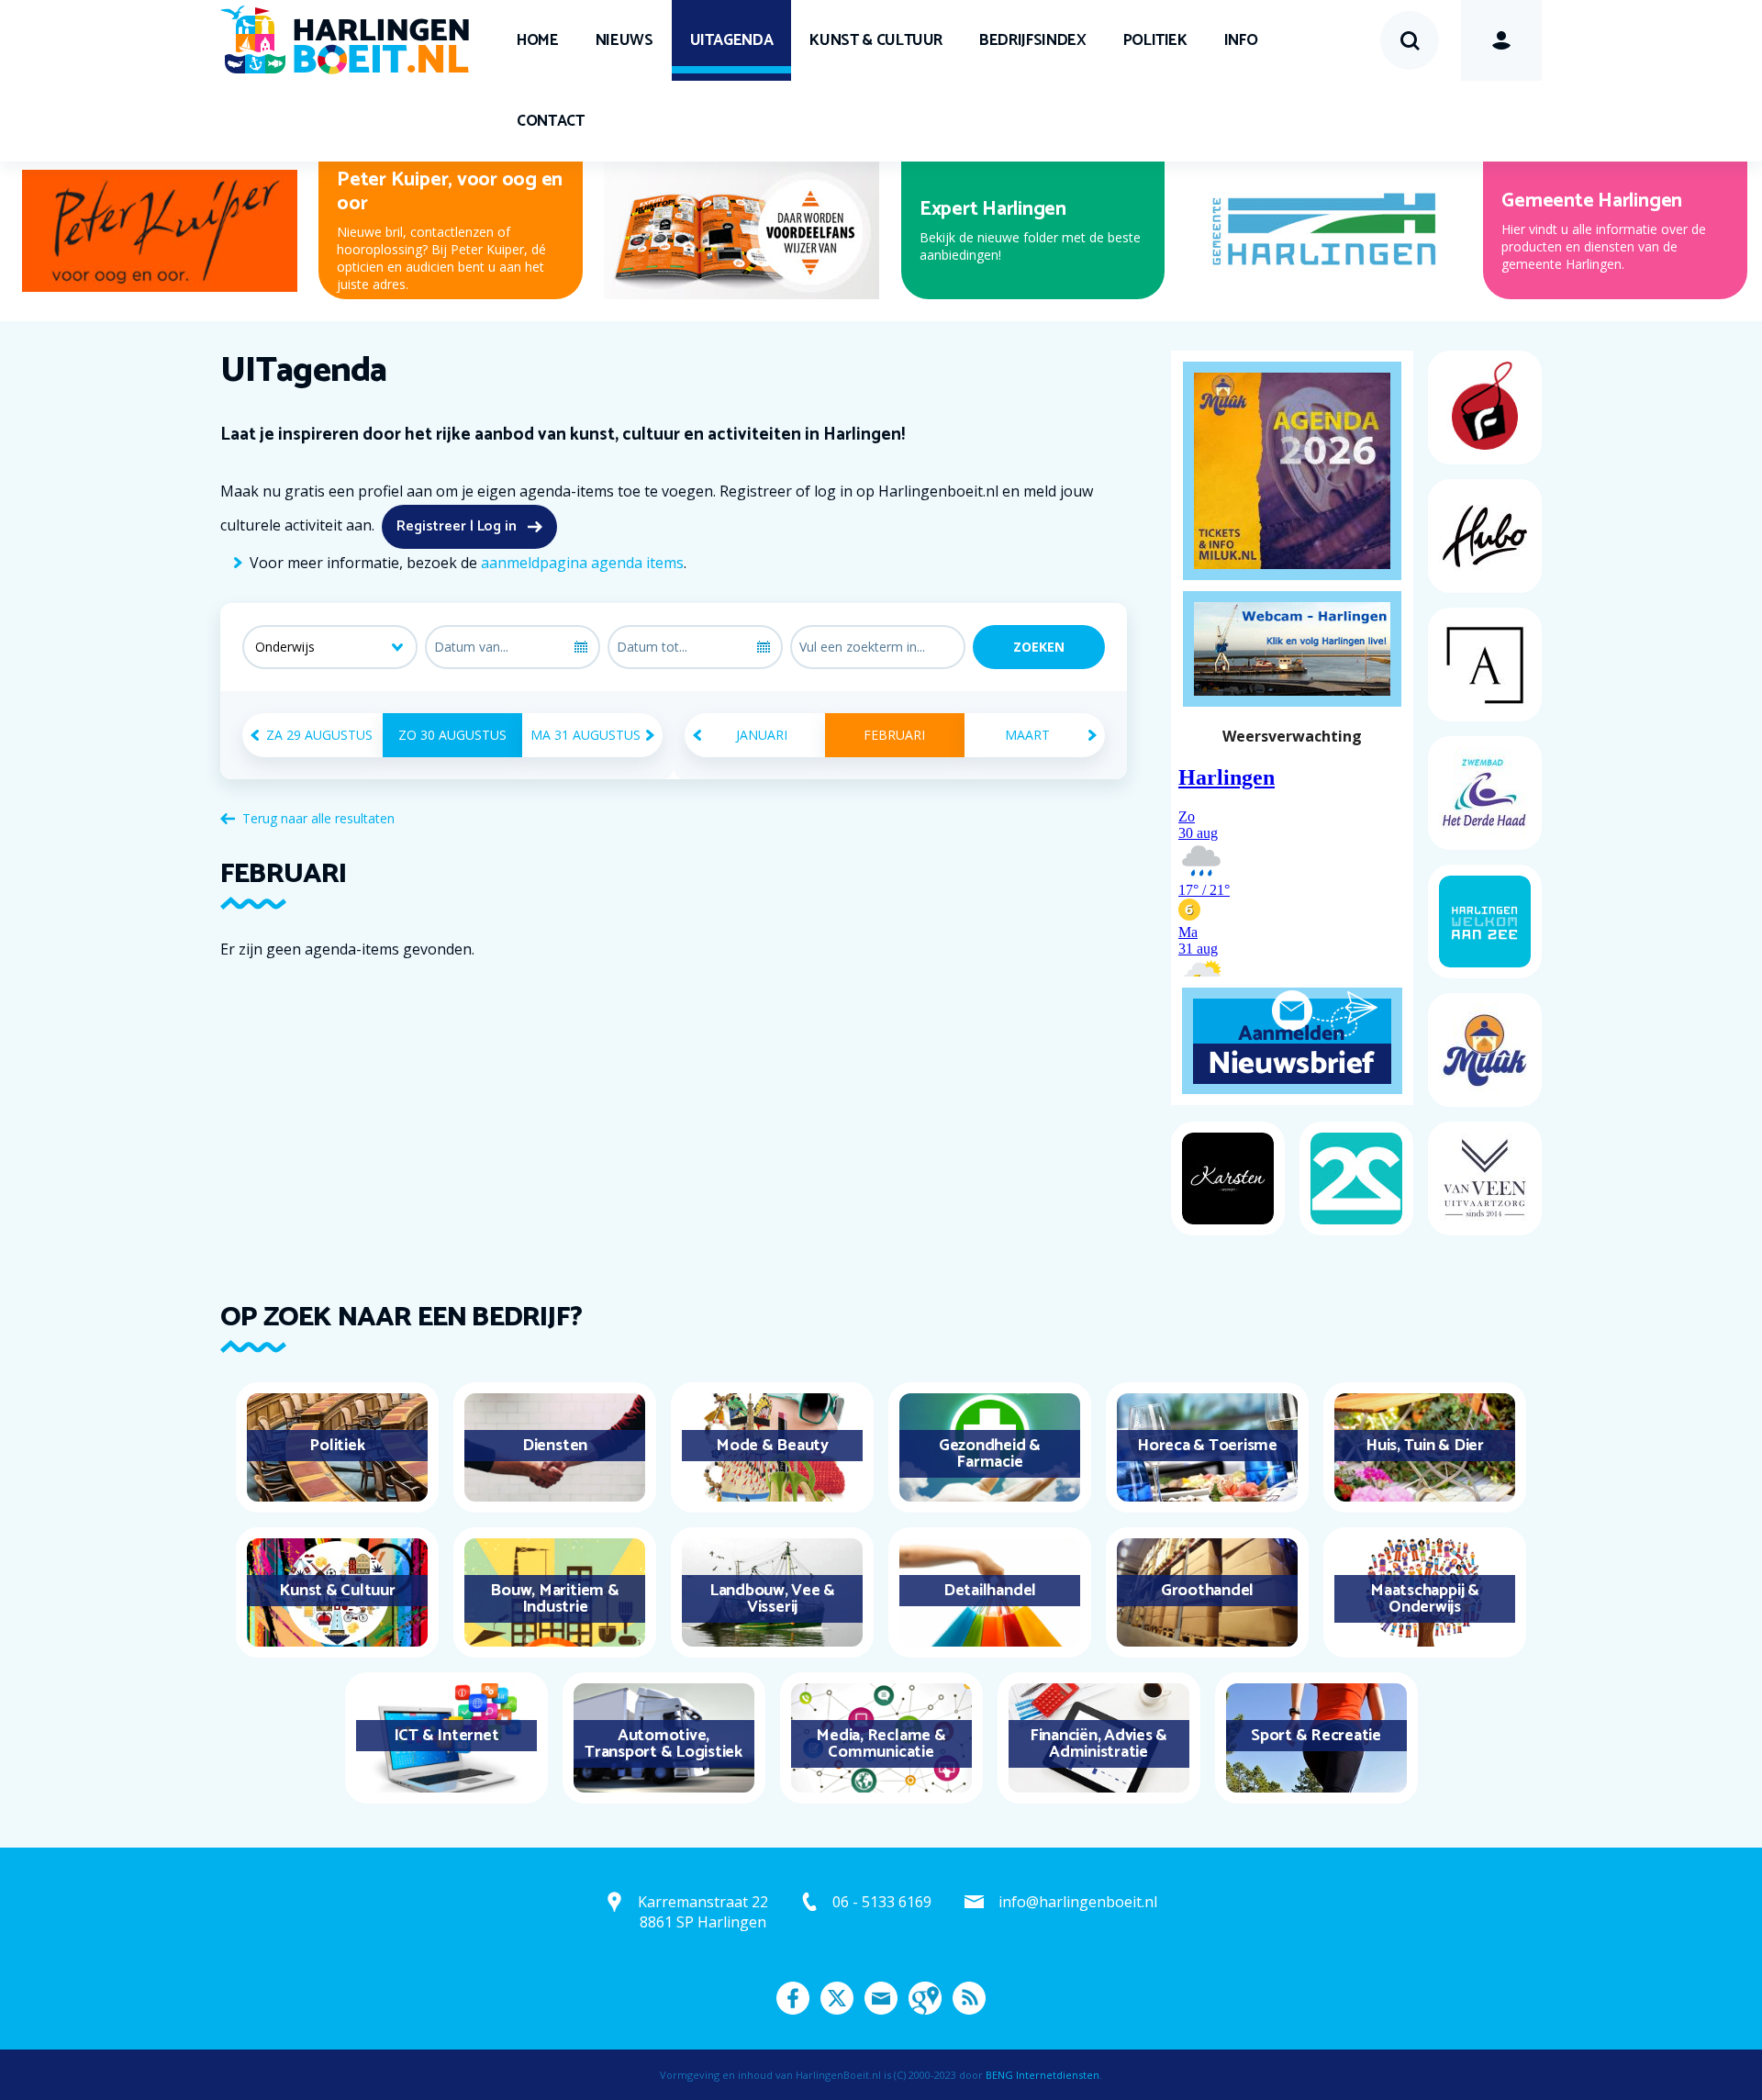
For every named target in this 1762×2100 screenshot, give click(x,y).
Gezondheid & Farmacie (990, 1454)
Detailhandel (990, 1591)
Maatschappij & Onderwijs (1425, 1599)
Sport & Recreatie (1316, 1736)
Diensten (555, 1446)
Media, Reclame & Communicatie (881, 1744)
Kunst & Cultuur (876, 40)
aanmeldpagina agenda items (582, 563)
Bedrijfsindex (1032, 40)
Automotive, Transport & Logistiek (664, 1744)
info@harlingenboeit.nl (1078, 1902)
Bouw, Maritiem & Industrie (554, 1599)
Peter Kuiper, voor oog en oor (450, 192)
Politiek (1155, 40)
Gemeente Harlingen (1592, 201)
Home (538, 40)
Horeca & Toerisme (1207, 1446)
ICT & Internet (446, 1736)
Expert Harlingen (993, 209)
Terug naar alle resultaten (318, 818)
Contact (551, 121)
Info (1241, 40)
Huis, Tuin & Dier (1425, 1446)
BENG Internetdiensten (1043, 2075)
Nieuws (625, 40)
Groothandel (1207, 1591)
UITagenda (732, 40)
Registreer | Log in (457, 526)
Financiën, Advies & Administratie (1098, 1744)
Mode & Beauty (772, 1446)
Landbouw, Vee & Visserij (772, 1599)
